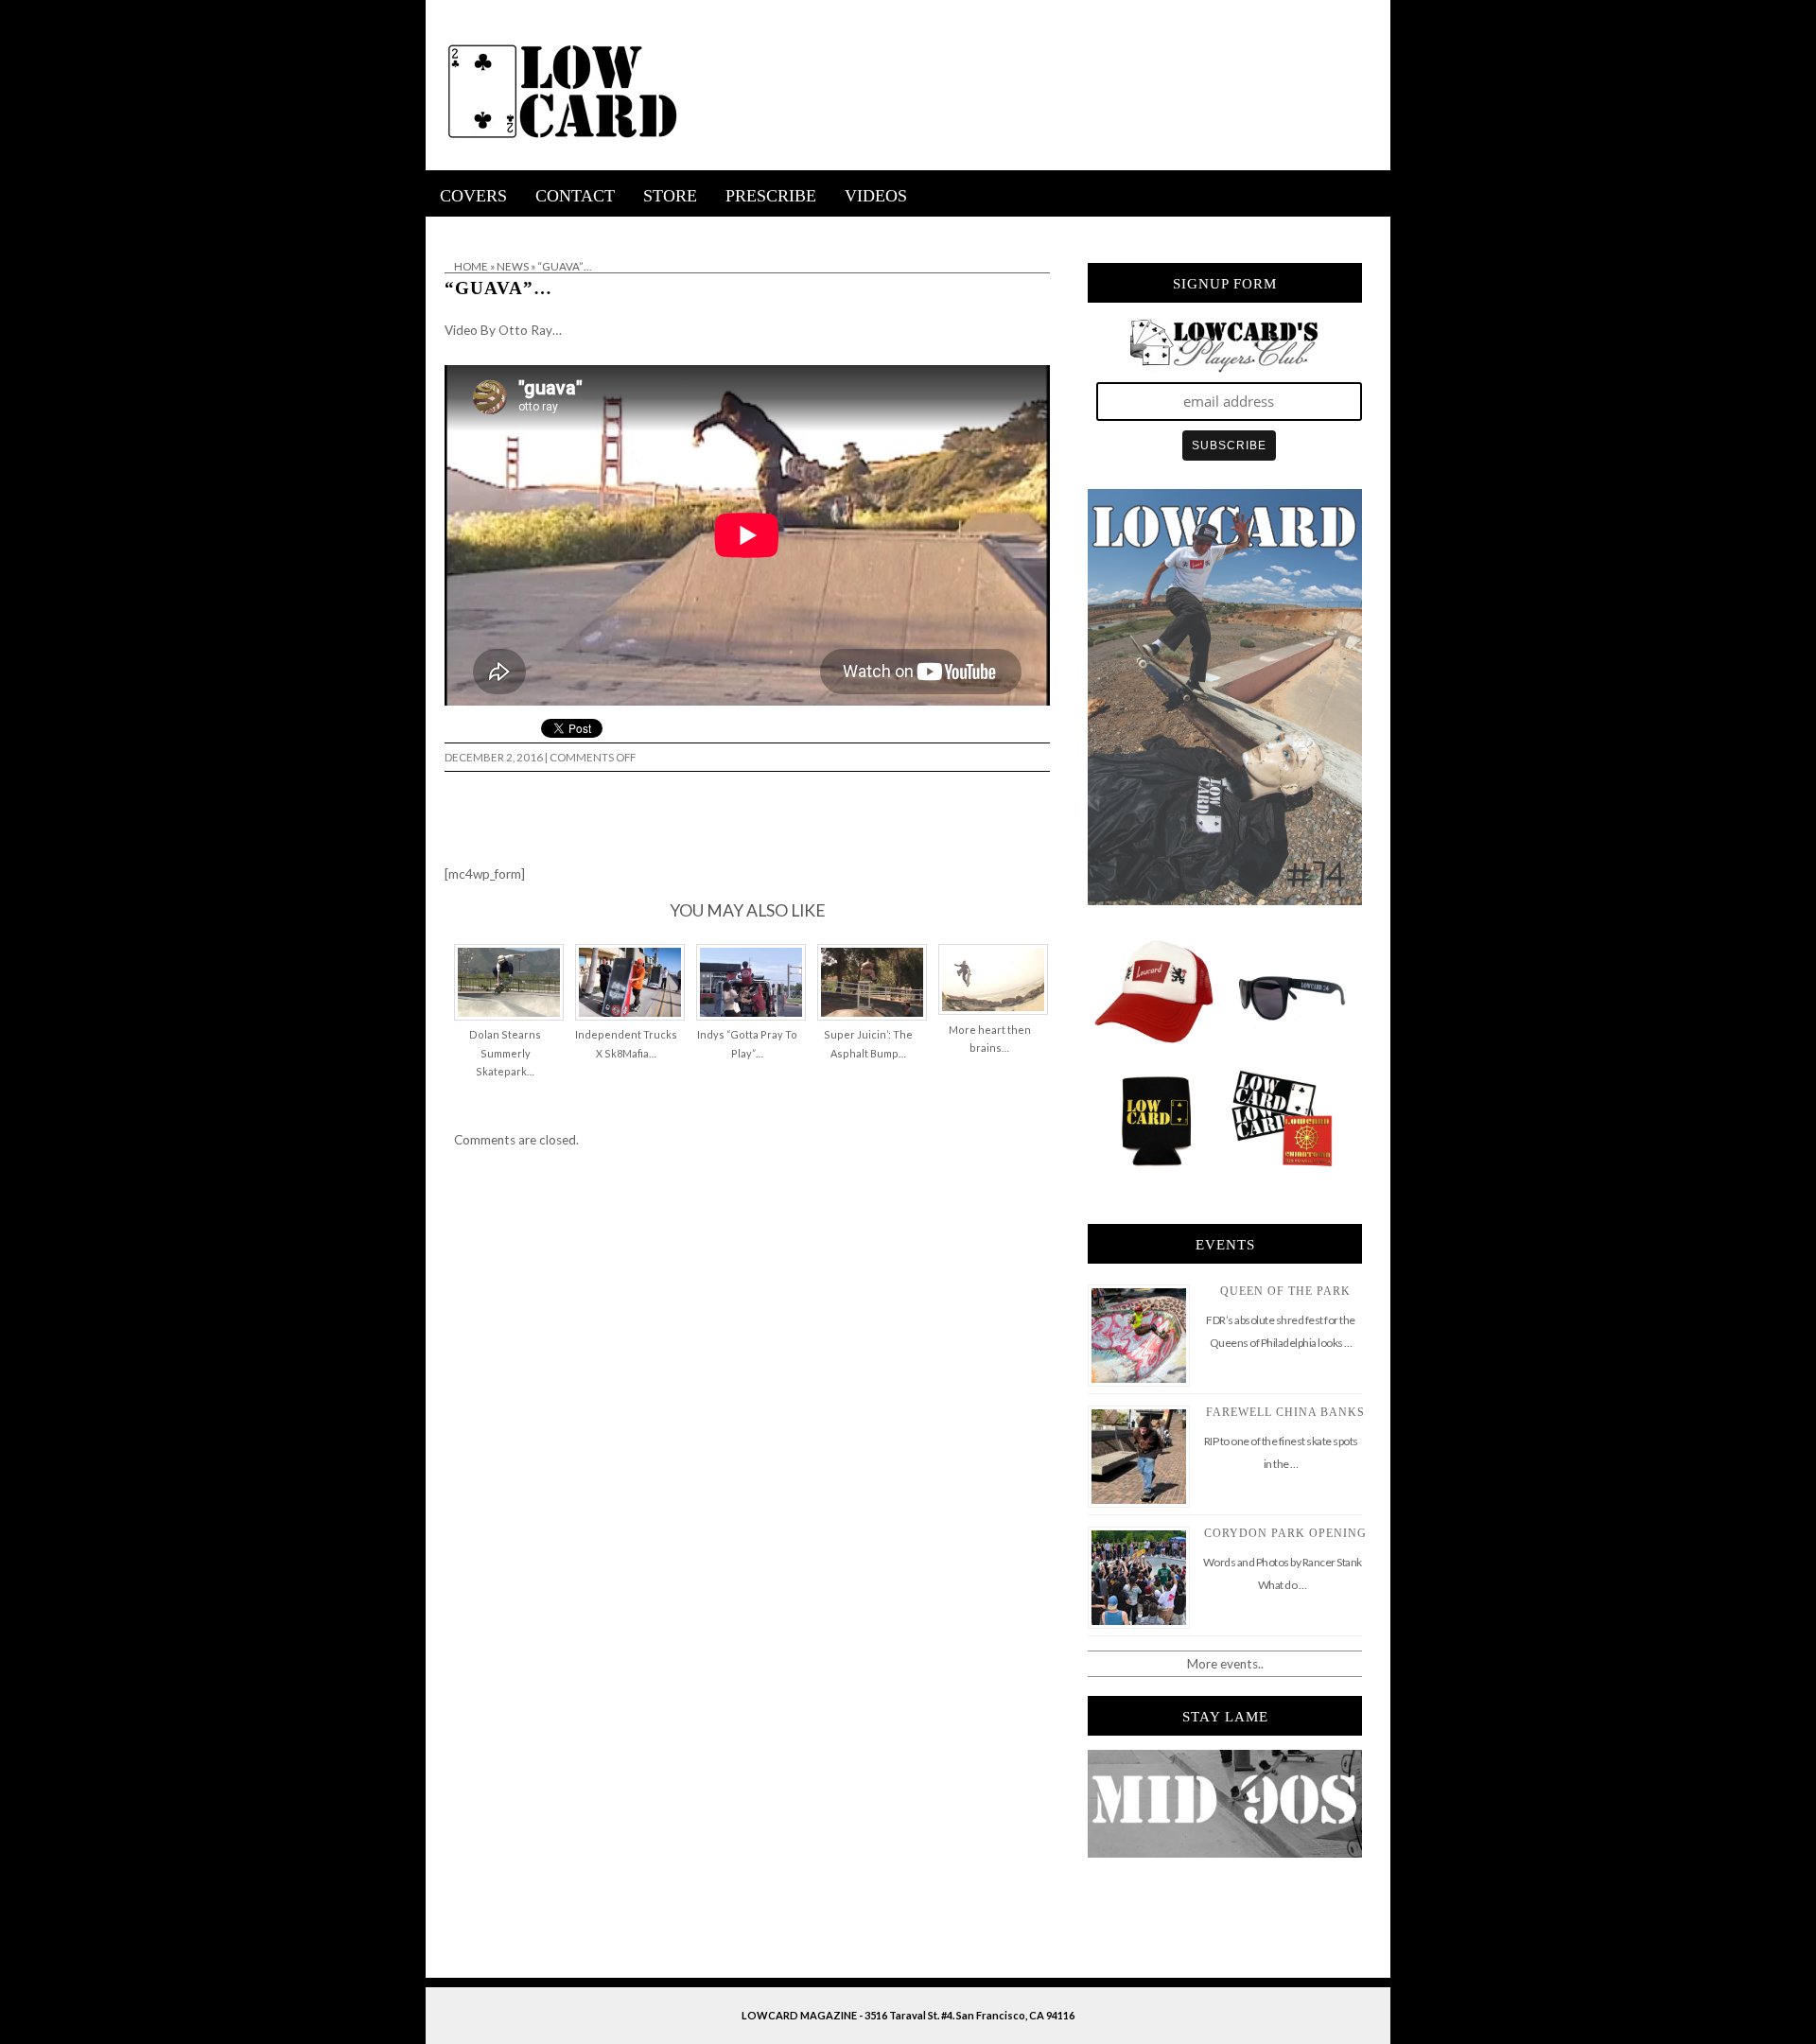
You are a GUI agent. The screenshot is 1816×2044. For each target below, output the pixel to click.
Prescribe (771, 196)
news (513, 266)
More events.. (1225, 1664)
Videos (876, 196)
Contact (575, 196)
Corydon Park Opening (1285, 1533)
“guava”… (498, 288)
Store (670, 196)
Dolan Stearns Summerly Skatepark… (505, 1053)
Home (471, 266)
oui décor (453, 229)
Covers (473, 196)
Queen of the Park (1285, 1291)
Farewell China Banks (1285, 1412)
